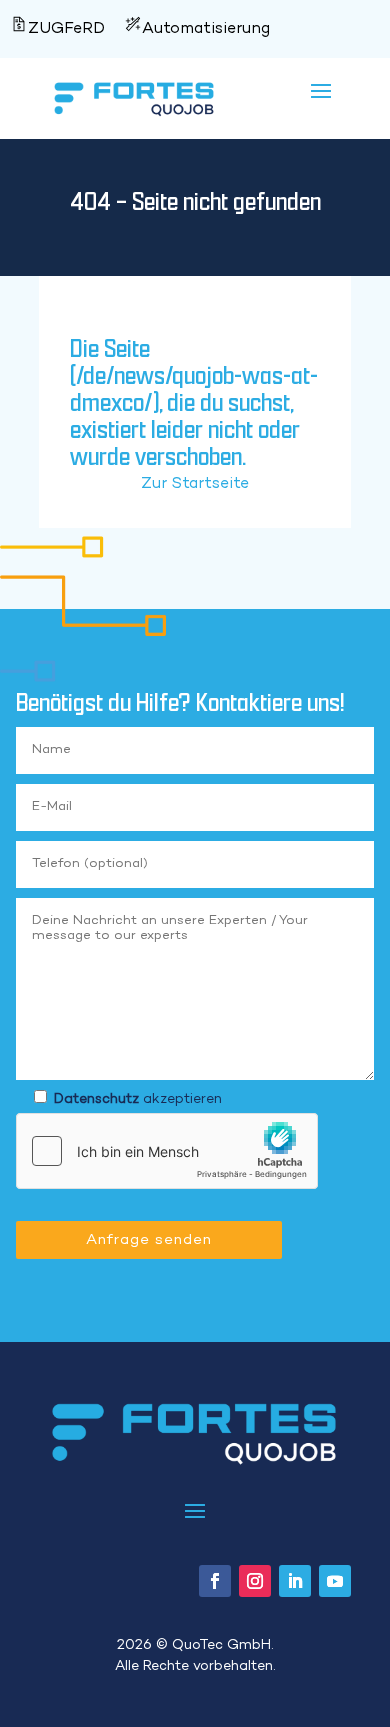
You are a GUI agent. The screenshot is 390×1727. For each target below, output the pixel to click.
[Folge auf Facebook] (215, 1581)
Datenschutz (96, 1099)
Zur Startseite (195, 484)
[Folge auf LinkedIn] (295, 1581)
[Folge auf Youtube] (335, 1581)
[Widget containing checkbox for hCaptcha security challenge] (167, 1151)
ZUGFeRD (66, 29)
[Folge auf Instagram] (255, 1581)
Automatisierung (206, 29)
